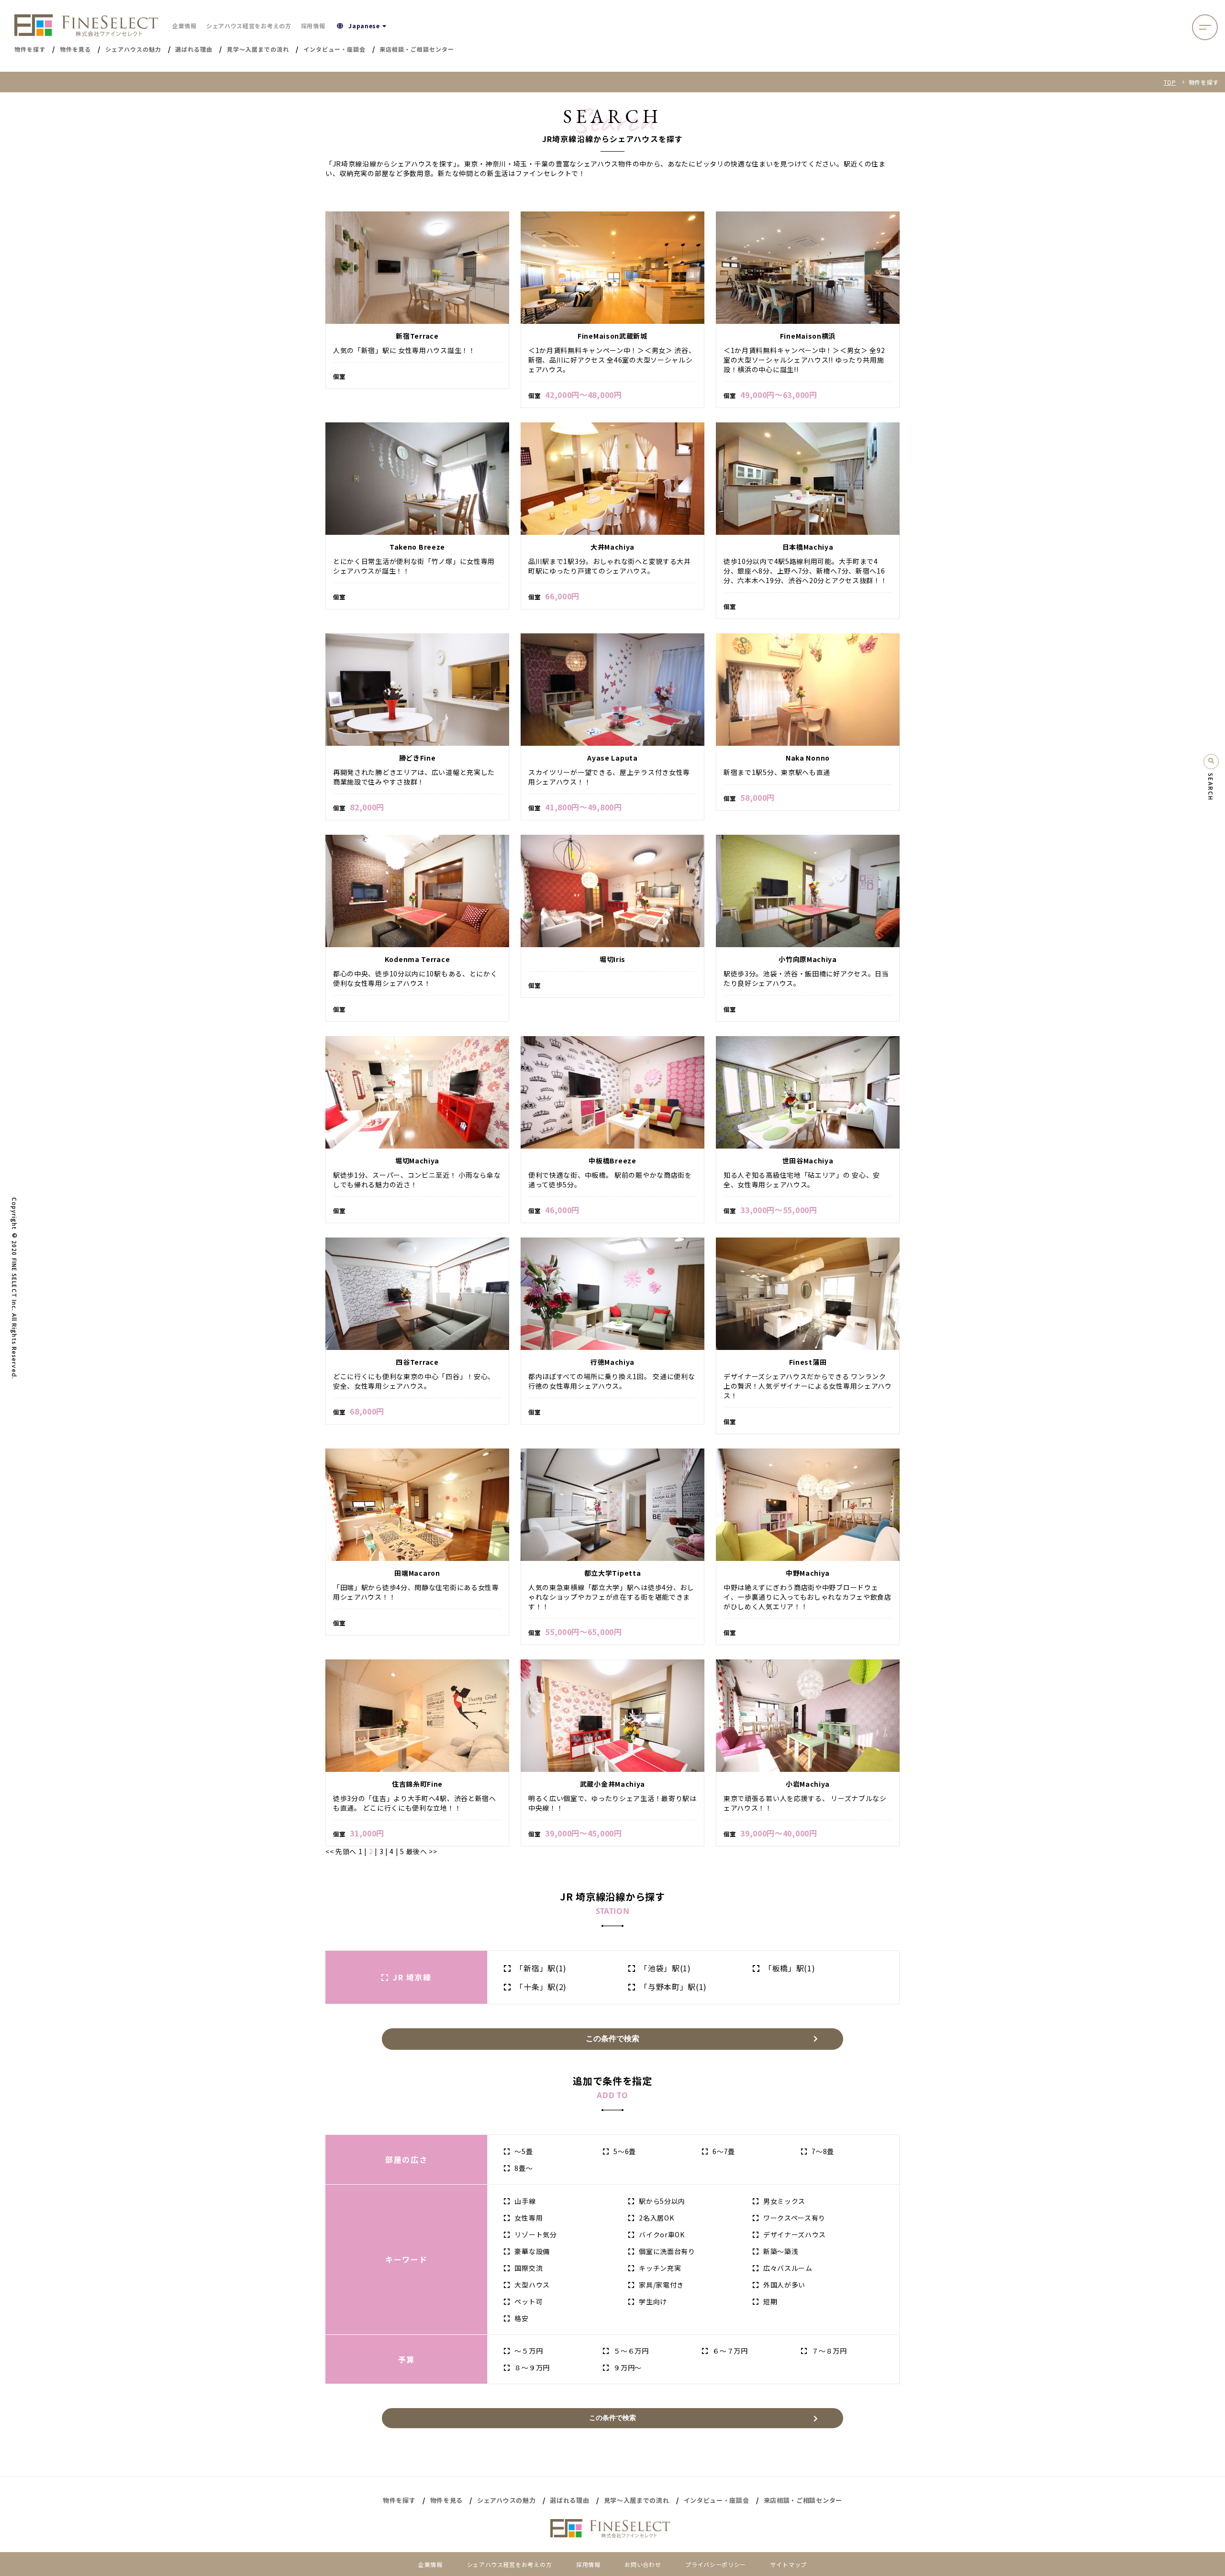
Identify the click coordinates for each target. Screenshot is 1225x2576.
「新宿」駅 (541, 1968)
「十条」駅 (541, 1987)
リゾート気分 (535, 2234)
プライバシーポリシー (716, 2564)
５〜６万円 (631, 2351)
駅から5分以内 (662, 2201)
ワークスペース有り (794, 2218)
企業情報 (184, 26)
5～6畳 (625, 2151)
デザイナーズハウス (795, 2234)
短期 (770, 2301)
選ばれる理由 (569, 2500)
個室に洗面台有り (667, 2251)
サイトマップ (789, 2564)
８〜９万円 (532, 2367)
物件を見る (447, 2500)
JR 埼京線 (412, 1977)
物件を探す (399, 2500)
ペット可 (529, 2301)
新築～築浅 (781, 2251)
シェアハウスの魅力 (506, 2500)
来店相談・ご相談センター (803, 2500)
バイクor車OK (662, 2234)
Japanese (364, 26)
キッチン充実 (660, 2268)
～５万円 (529, 2351)
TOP (1170, 82)
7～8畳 (823, 2151)
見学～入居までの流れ (637, 2500)
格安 (521, 2318)
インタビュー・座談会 (717, 2500)
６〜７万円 (730, 2351)
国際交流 (529, 2268)
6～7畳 (724, 2151)
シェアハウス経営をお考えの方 (249, 26)
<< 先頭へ (342, 1851)
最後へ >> (421, 1851)
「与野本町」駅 (673, 1987)
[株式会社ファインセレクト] (86, 25)
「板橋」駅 (790, 1968)
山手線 (525, 2201)
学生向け (653, 2301)
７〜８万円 (829, 2351)
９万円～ (628, 2367)
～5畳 (523, 2151)
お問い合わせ (643, 2564)
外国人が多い (784, 2285)
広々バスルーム (788, 2268)
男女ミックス (784, 2201)
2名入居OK (656, 2218)
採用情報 (313, 26)
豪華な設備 (532, 2251)
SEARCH (1211, 787)
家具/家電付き (661, 2285)
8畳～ (523, 2168)
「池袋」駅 (665, 1968)
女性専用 (529, 2218)
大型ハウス (532, 2285)
